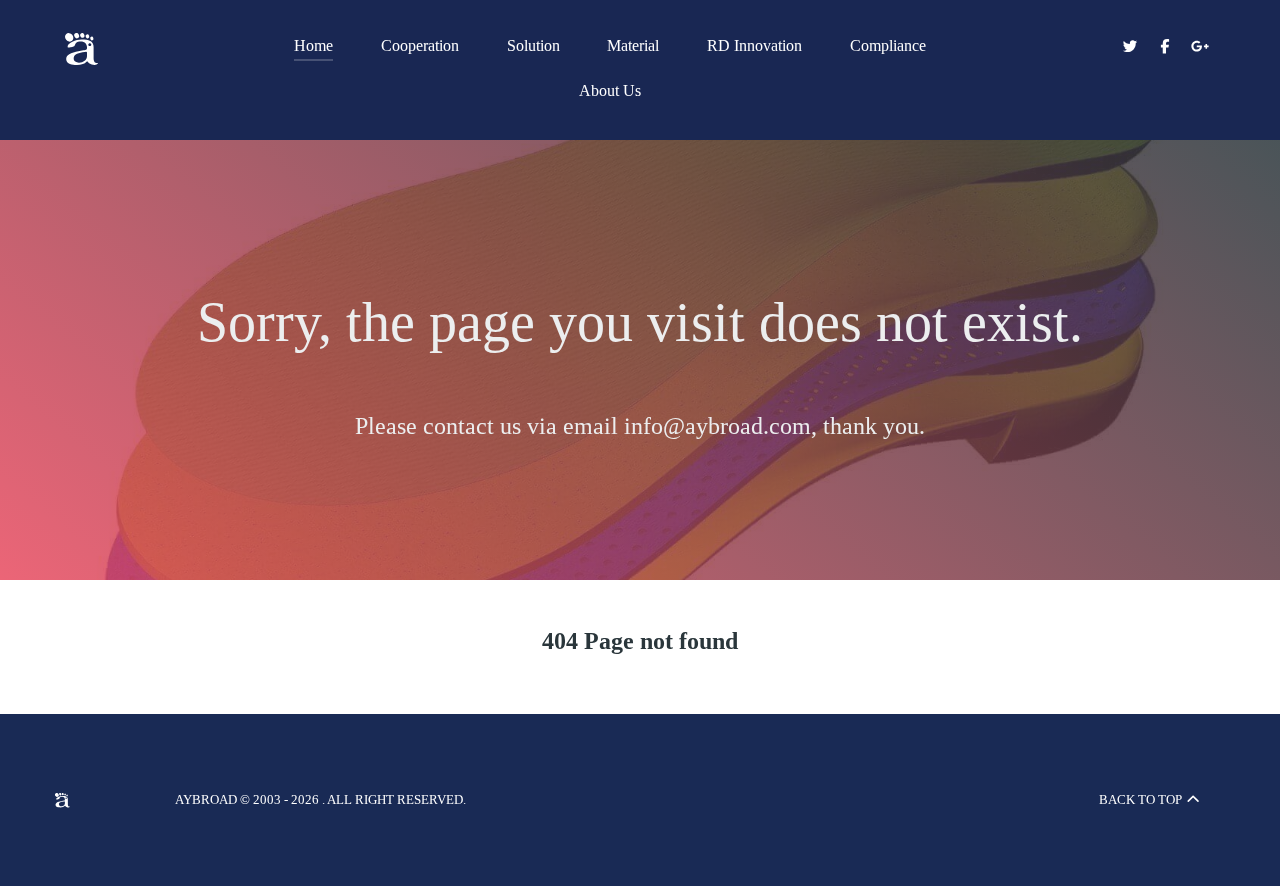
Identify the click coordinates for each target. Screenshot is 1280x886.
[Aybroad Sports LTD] (130, 49)
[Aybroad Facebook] (1166, 47)
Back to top (1142, 799)
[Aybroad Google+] (1199, 47)
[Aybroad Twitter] (1132, 47)
